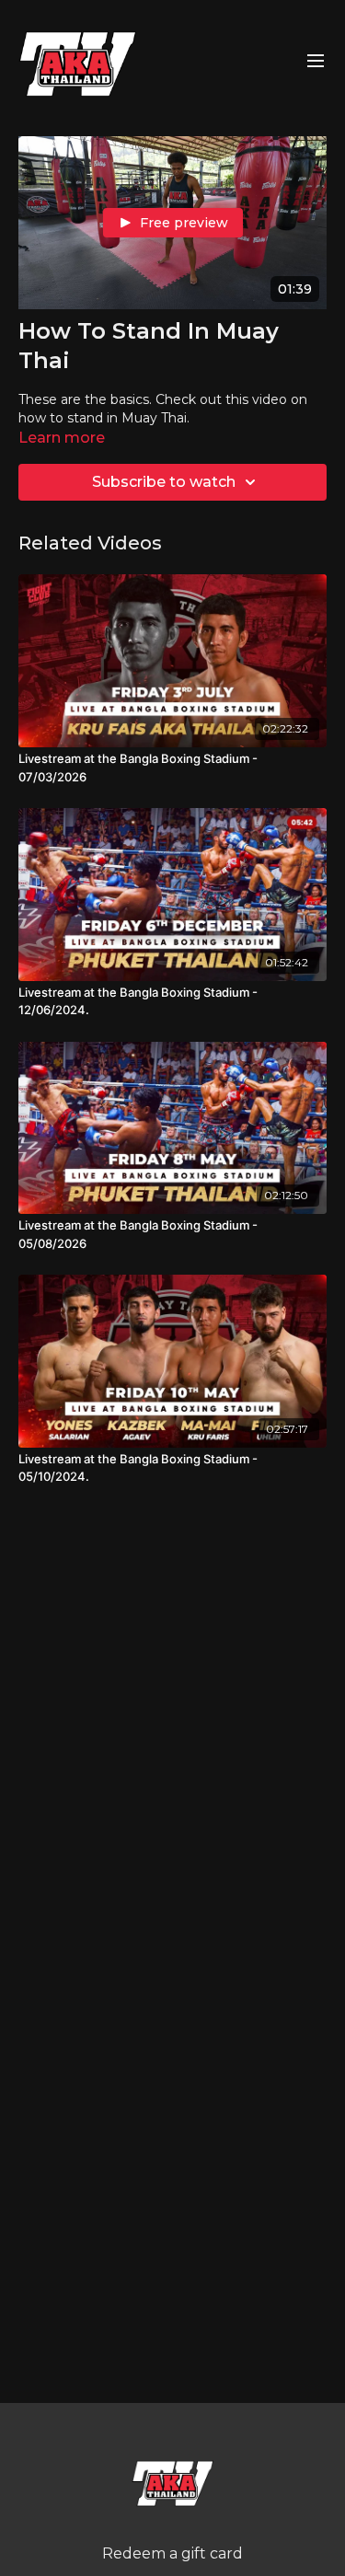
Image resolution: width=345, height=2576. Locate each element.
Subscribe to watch (164, 482)
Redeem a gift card (172, 2553)
